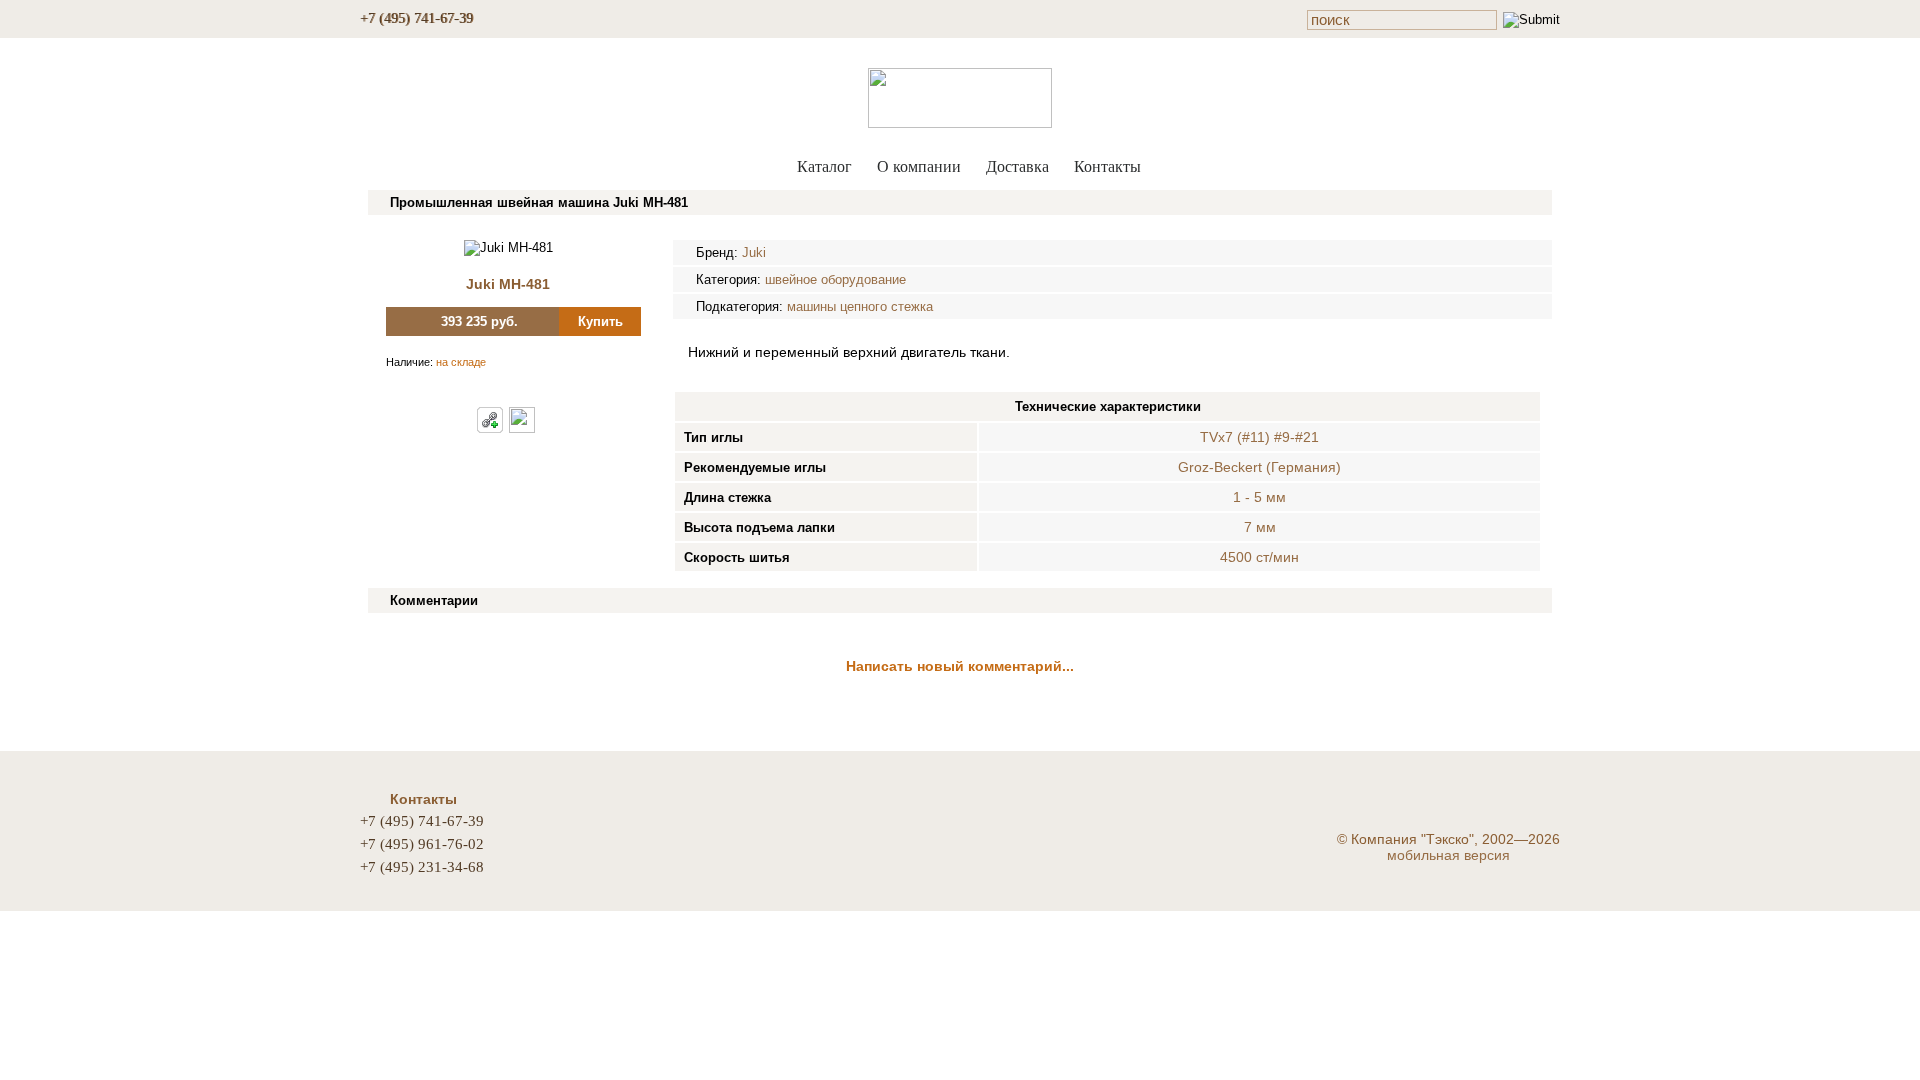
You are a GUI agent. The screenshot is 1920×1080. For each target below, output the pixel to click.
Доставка (1017, 166)
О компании (919, 166)
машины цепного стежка (860, 306)
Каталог (824, 166)
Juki (754, 252)
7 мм (1260, 527)
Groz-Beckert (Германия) (1259, 467)
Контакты (1107, 166)
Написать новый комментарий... (960, 666)
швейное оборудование (835, 279)
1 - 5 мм (1259, 497)
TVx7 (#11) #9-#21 (1259, 437)
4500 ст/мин (1259, 557)
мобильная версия (1448, 855)
